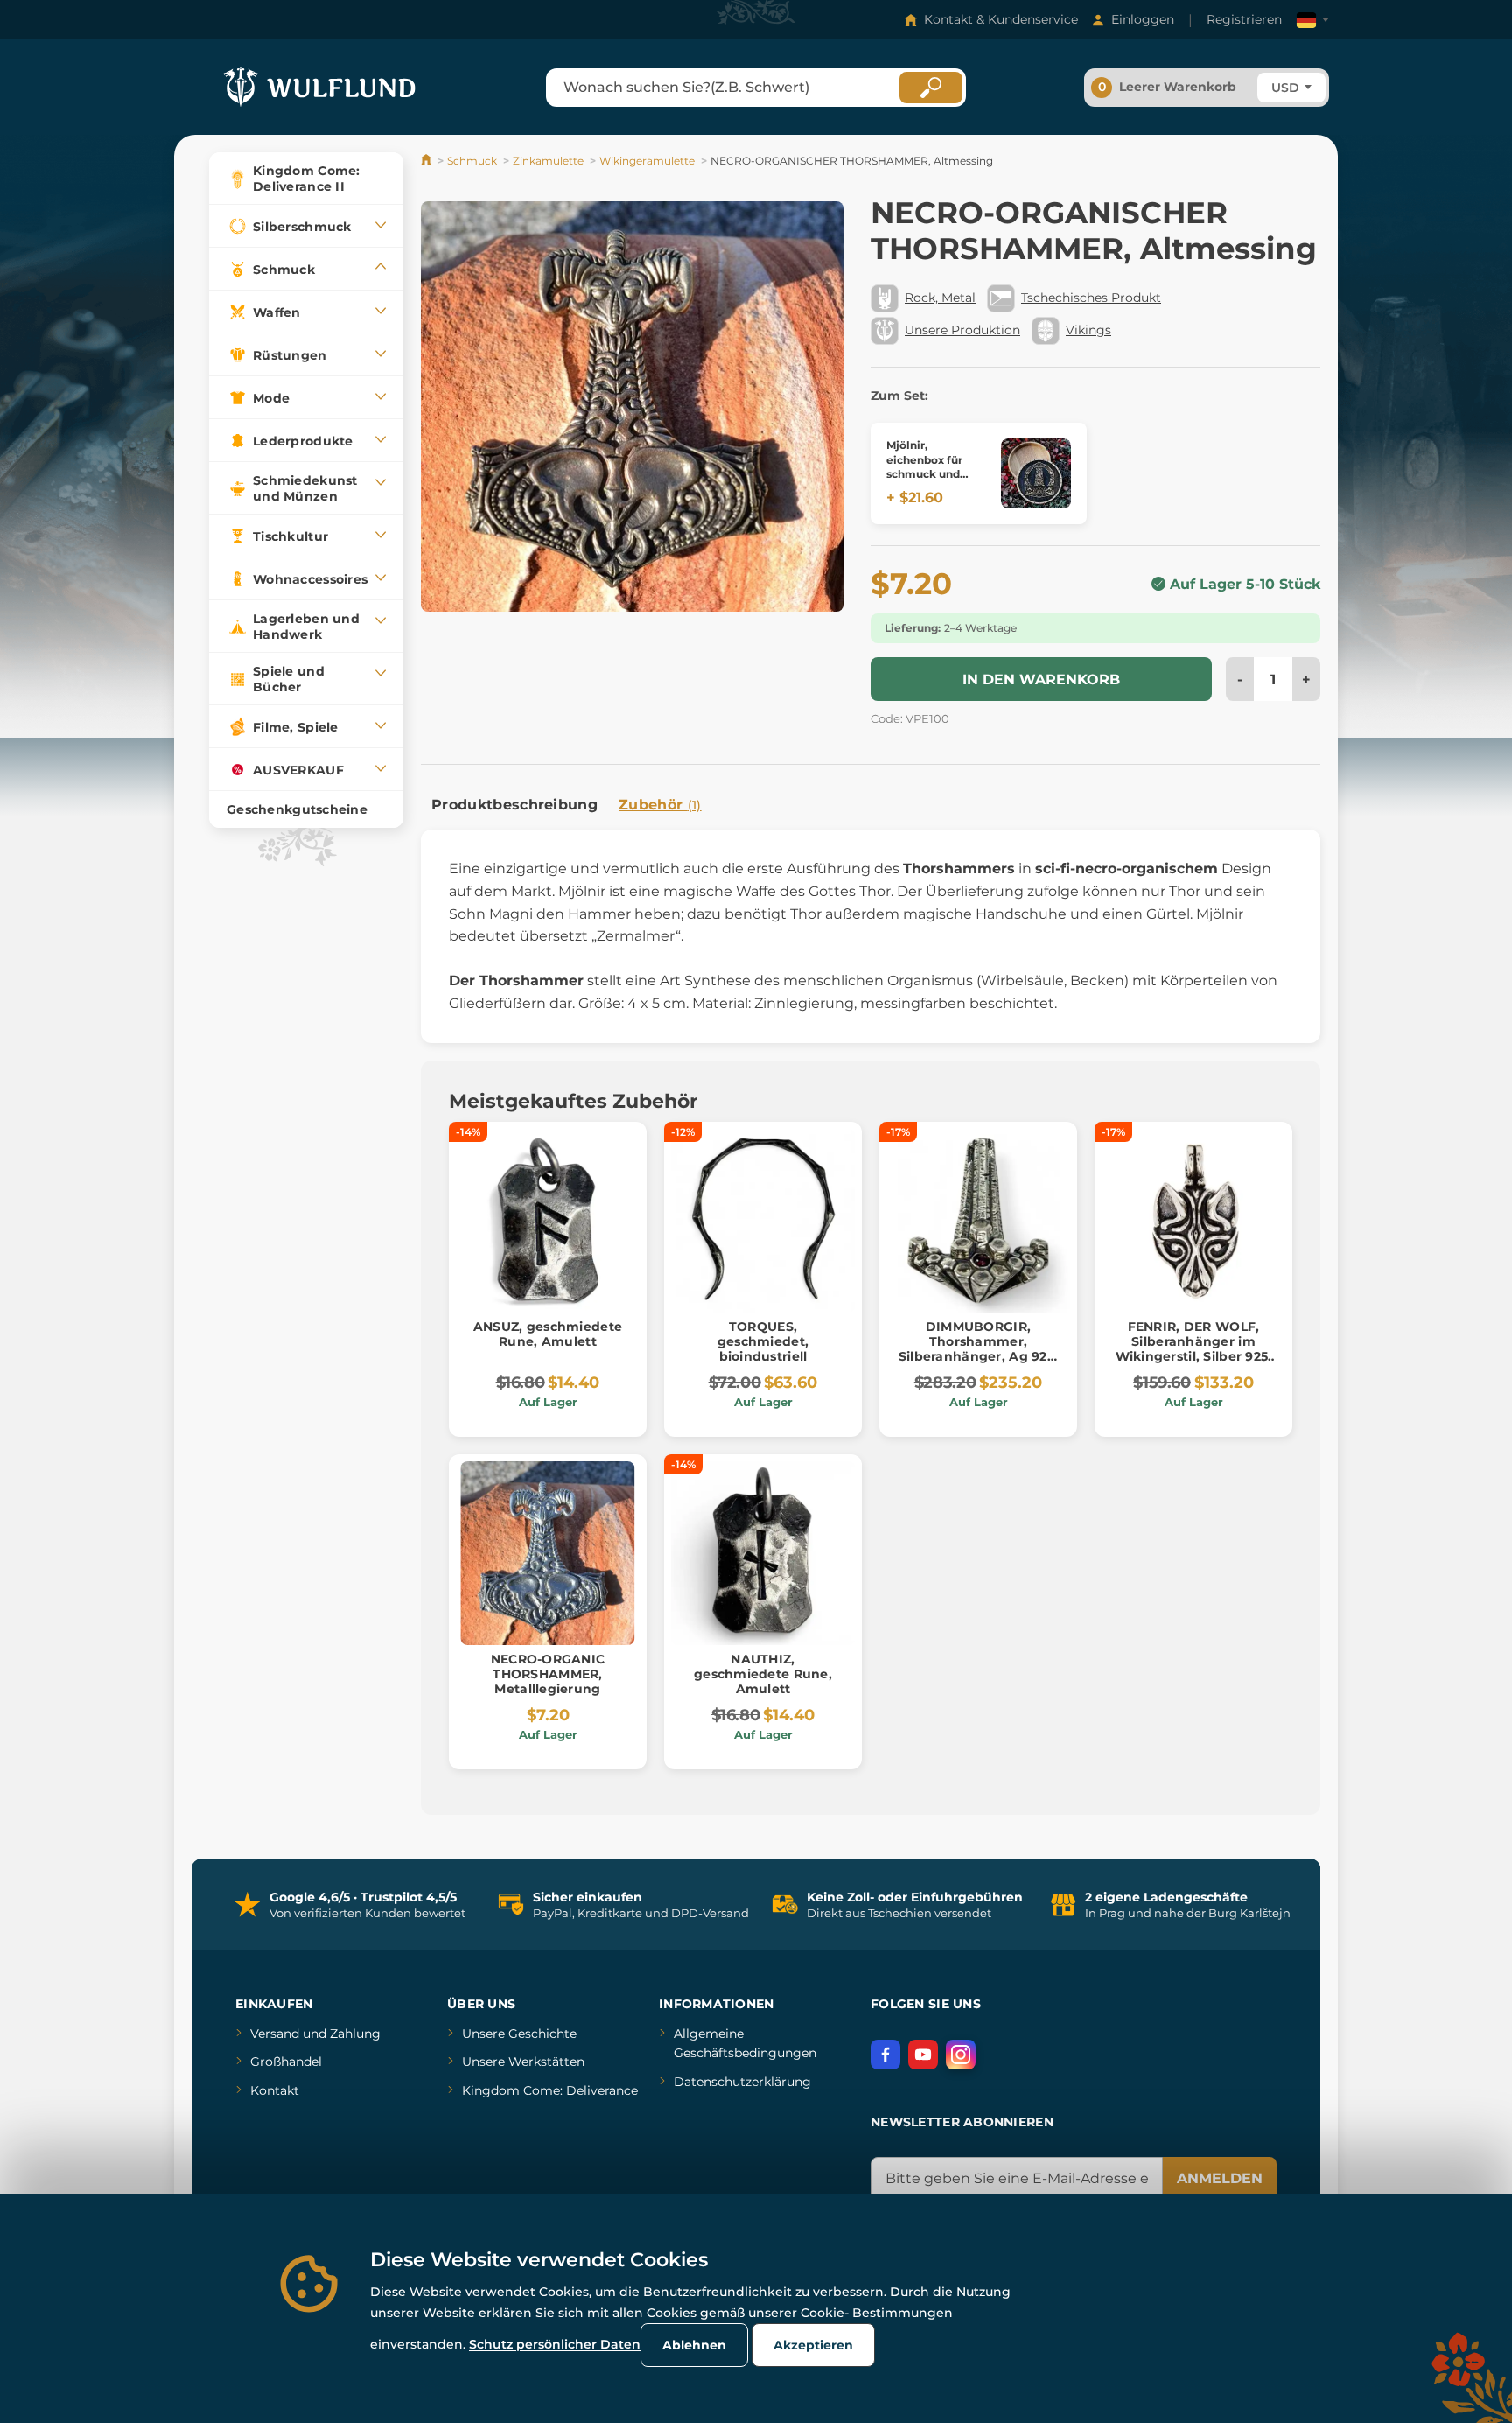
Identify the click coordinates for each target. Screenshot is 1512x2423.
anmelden (1220, 2178)
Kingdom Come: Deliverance (550, 2090)
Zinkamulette (548, 161)
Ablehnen (694, 2345)
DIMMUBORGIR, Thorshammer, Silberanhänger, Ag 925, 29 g (978, 1348)
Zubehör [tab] (660, 805)
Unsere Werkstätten (523, 2062)
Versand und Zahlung (315, 2034)
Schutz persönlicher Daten (555, 2344)
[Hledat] (931, 88)
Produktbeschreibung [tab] (514, 805)
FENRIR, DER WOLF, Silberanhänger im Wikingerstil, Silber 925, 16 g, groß (1194, 1348)
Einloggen (1143, 19)
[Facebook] (885, 2055)
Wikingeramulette (647, 161)
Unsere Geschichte (519, 2034)
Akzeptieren (813, 2345)
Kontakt (275, 2090)
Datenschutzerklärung (742, 2082)
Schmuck (472, 161)
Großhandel (286, 2062)
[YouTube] (923, 2055)
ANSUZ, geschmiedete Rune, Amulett (548, 1334)
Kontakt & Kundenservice (1001, 19)
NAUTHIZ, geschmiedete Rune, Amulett (763, 1674)
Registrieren (1244, 19)
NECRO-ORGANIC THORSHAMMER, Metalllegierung (548, 1674)
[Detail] (1036, 473)
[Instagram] (961, 2055)
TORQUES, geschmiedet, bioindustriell (763, 1341)
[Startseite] (427, 161)
